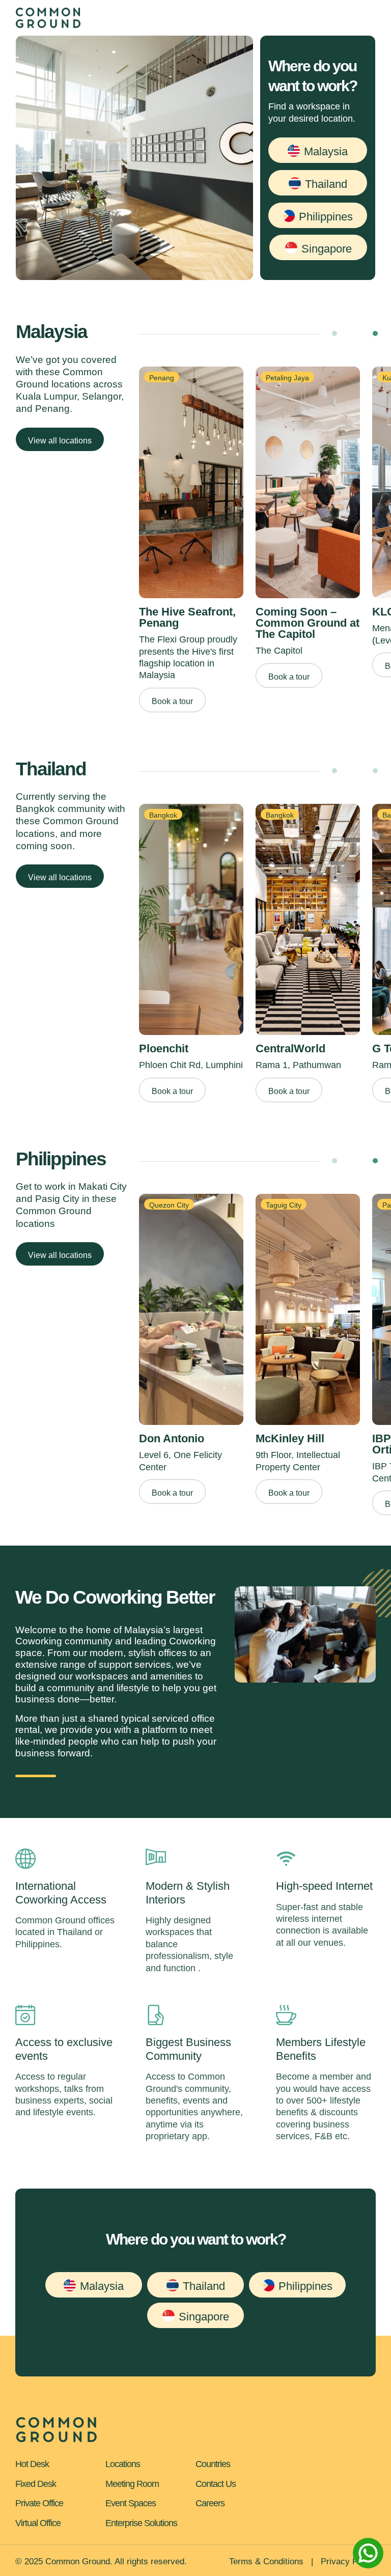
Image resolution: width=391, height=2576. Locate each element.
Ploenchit (164, 1048)
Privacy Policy (348, 2561)
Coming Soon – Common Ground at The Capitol (308, 623)
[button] (318, 150)
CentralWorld (290, 1048)
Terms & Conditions (266, 2561)
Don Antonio (172, 1438)
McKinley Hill (290, 1438)
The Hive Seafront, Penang (187, 617)
